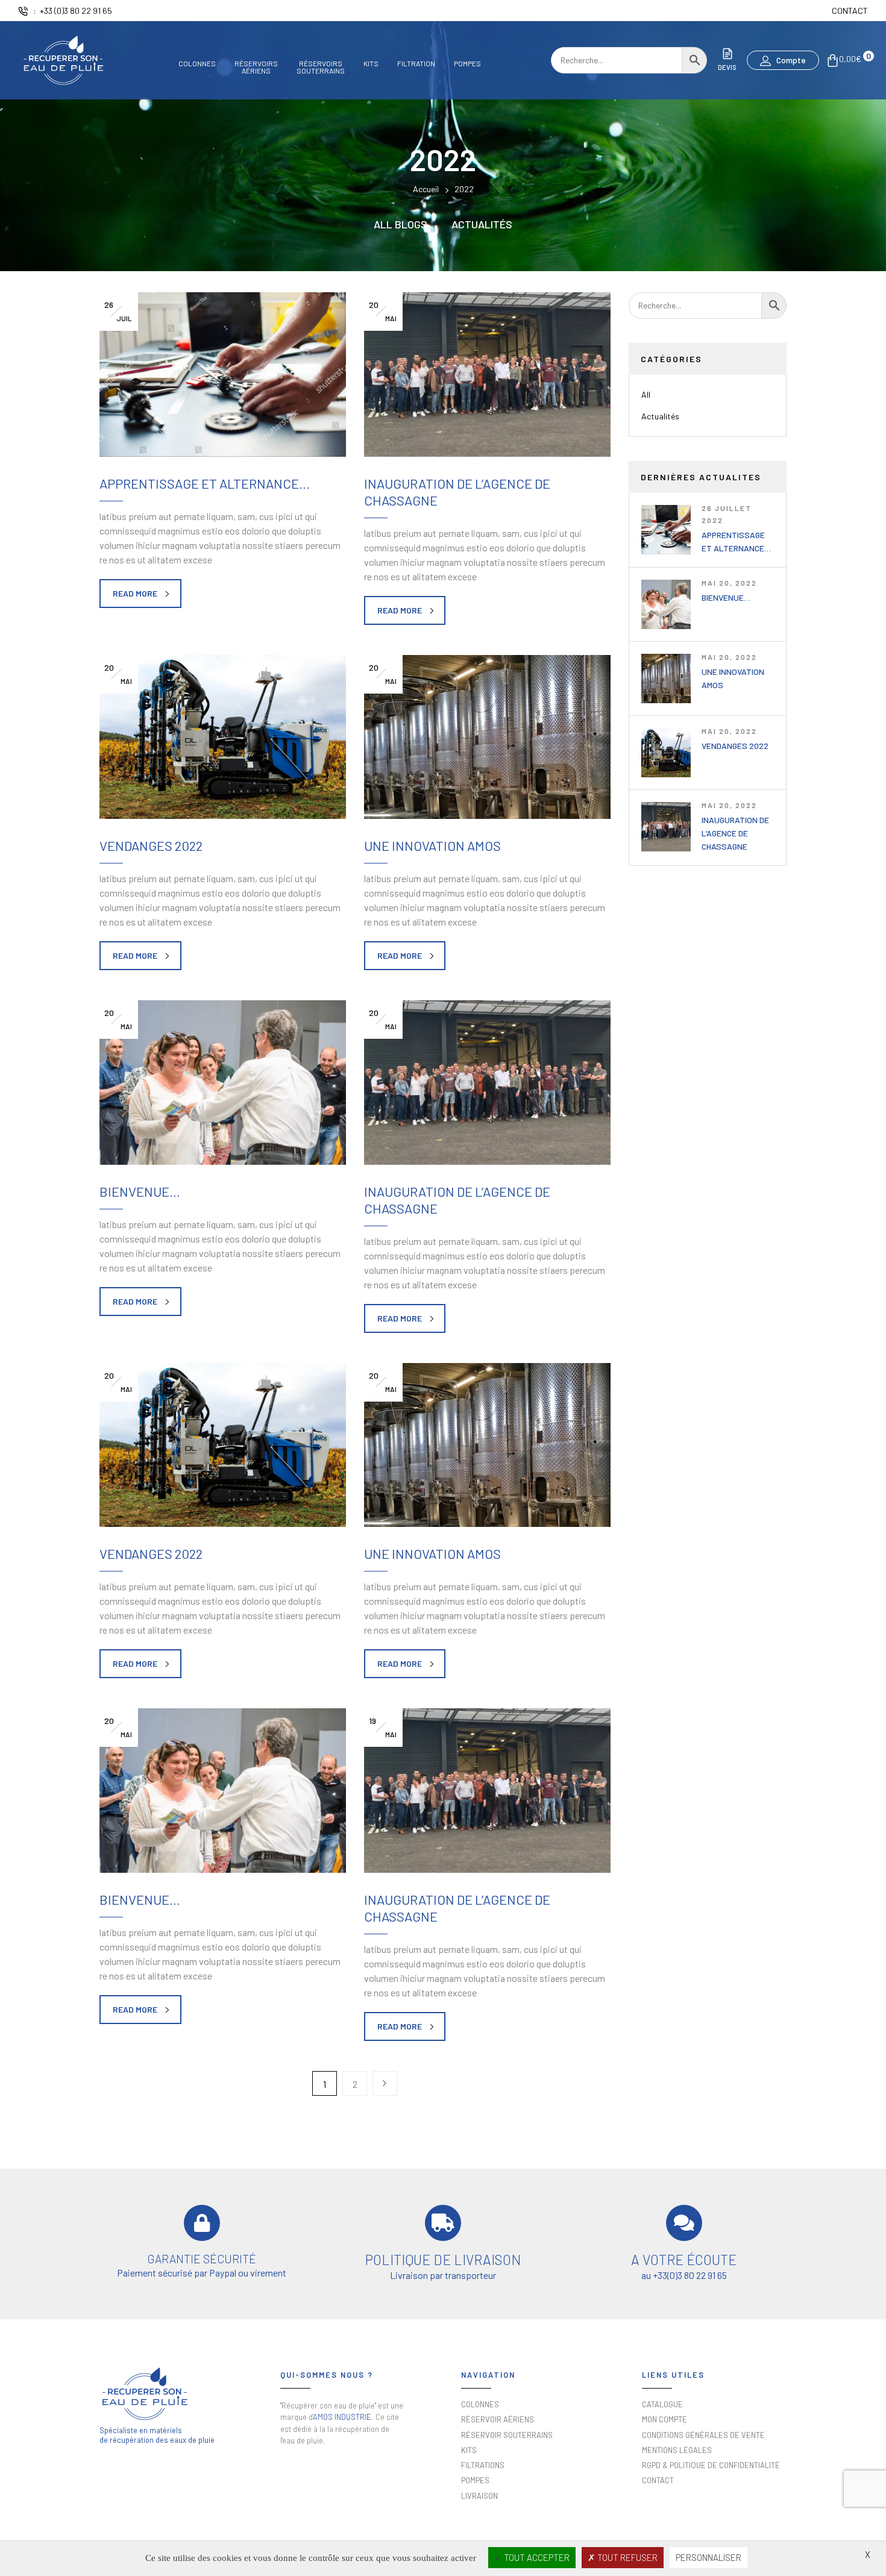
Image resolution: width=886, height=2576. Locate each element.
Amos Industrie (342, 2417)
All (646, 394)
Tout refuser (627, 2557)
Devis (727, 67)
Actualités (482, 224)
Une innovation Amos (432, 845)
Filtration (416, 64)
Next (385, 2083)
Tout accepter (536, 2557)
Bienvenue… (726, 597)
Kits (371, 64)
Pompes (467, 64)
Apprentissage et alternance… (205, 483)
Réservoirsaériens (256, 67)
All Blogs (401, 224)
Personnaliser (708, 2557)
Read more (135, 593)
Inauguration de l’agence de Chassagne (735, 833)
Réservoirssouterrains (321, 67)
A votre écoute (684, 2260)
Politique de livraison (443, 2260)
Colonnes (197, 64)
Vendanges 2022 (735, 746)
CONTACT (850, 11)
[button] (783, 60)
